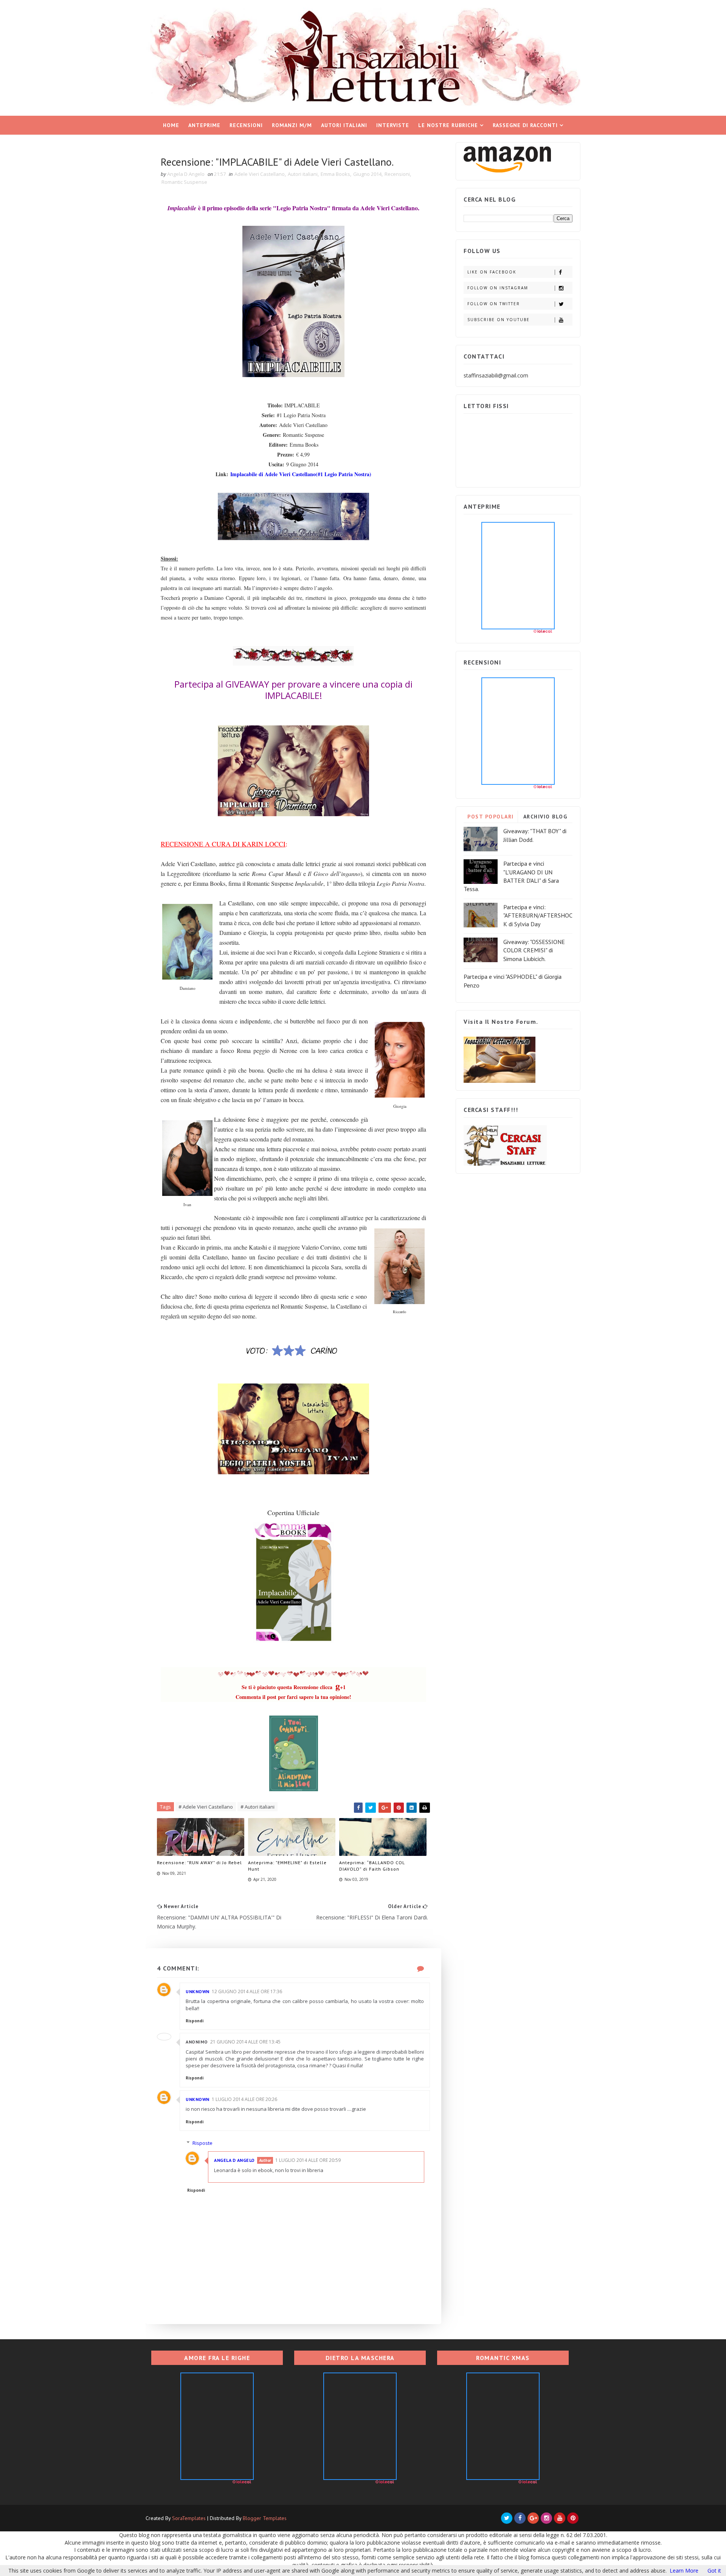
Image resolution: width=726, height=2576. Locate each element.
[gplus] (533, 2518)
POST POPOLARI (491, 817)
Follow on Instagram (498, 288)
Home (171, 125)
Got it (714, 2571)
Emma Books (335, 174)
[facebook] (520, 2518)
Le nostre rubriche (448, 125)
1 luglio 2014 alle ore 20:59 (308, 2160)
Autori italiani (344, 125)
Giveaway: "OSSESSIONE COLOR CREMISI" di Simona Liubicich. (534, 950)
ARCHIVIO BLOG (545, 817)
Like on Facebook (492, 272)
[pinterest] (573, 2518)
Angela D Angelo (234, 2160)
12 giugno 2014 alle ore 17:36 (247, 1991)
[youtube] (560, 2518)
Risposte (202, 2143)
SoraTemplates (189, 2518)
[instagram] (546, 2518)
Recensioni (246, 125)
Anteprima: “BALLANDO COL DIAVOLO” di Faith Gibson (372, 1866)
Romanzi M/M (292, 125)
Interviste (393, 125)
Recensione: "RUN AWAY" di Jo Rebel (199, 1863)
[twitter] (507, 2518)
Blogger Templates (265, 2518)
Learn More (684, 2571)
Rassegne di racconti (525, 125)
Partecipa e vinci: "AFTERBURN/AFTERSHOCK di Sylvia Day (538, 915)
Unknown (198, 1991)
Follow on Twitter (494, 304)
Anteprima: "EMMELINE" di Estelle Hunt (287, 1866)
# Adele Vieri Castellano (206, 1807)
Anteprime (204, 125)
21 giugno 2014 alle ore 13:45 (245, 2042)
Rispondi (195, 2021)
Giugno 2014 (367, 174)
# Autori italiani (258, 1807)
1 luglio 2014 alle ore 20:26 (244, 2099)
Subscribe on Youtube (499, 320)
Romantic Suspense (184, 182)
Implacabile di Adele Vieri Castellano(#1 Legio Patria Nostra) (301, 474)
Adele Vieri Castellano (260, 174)
